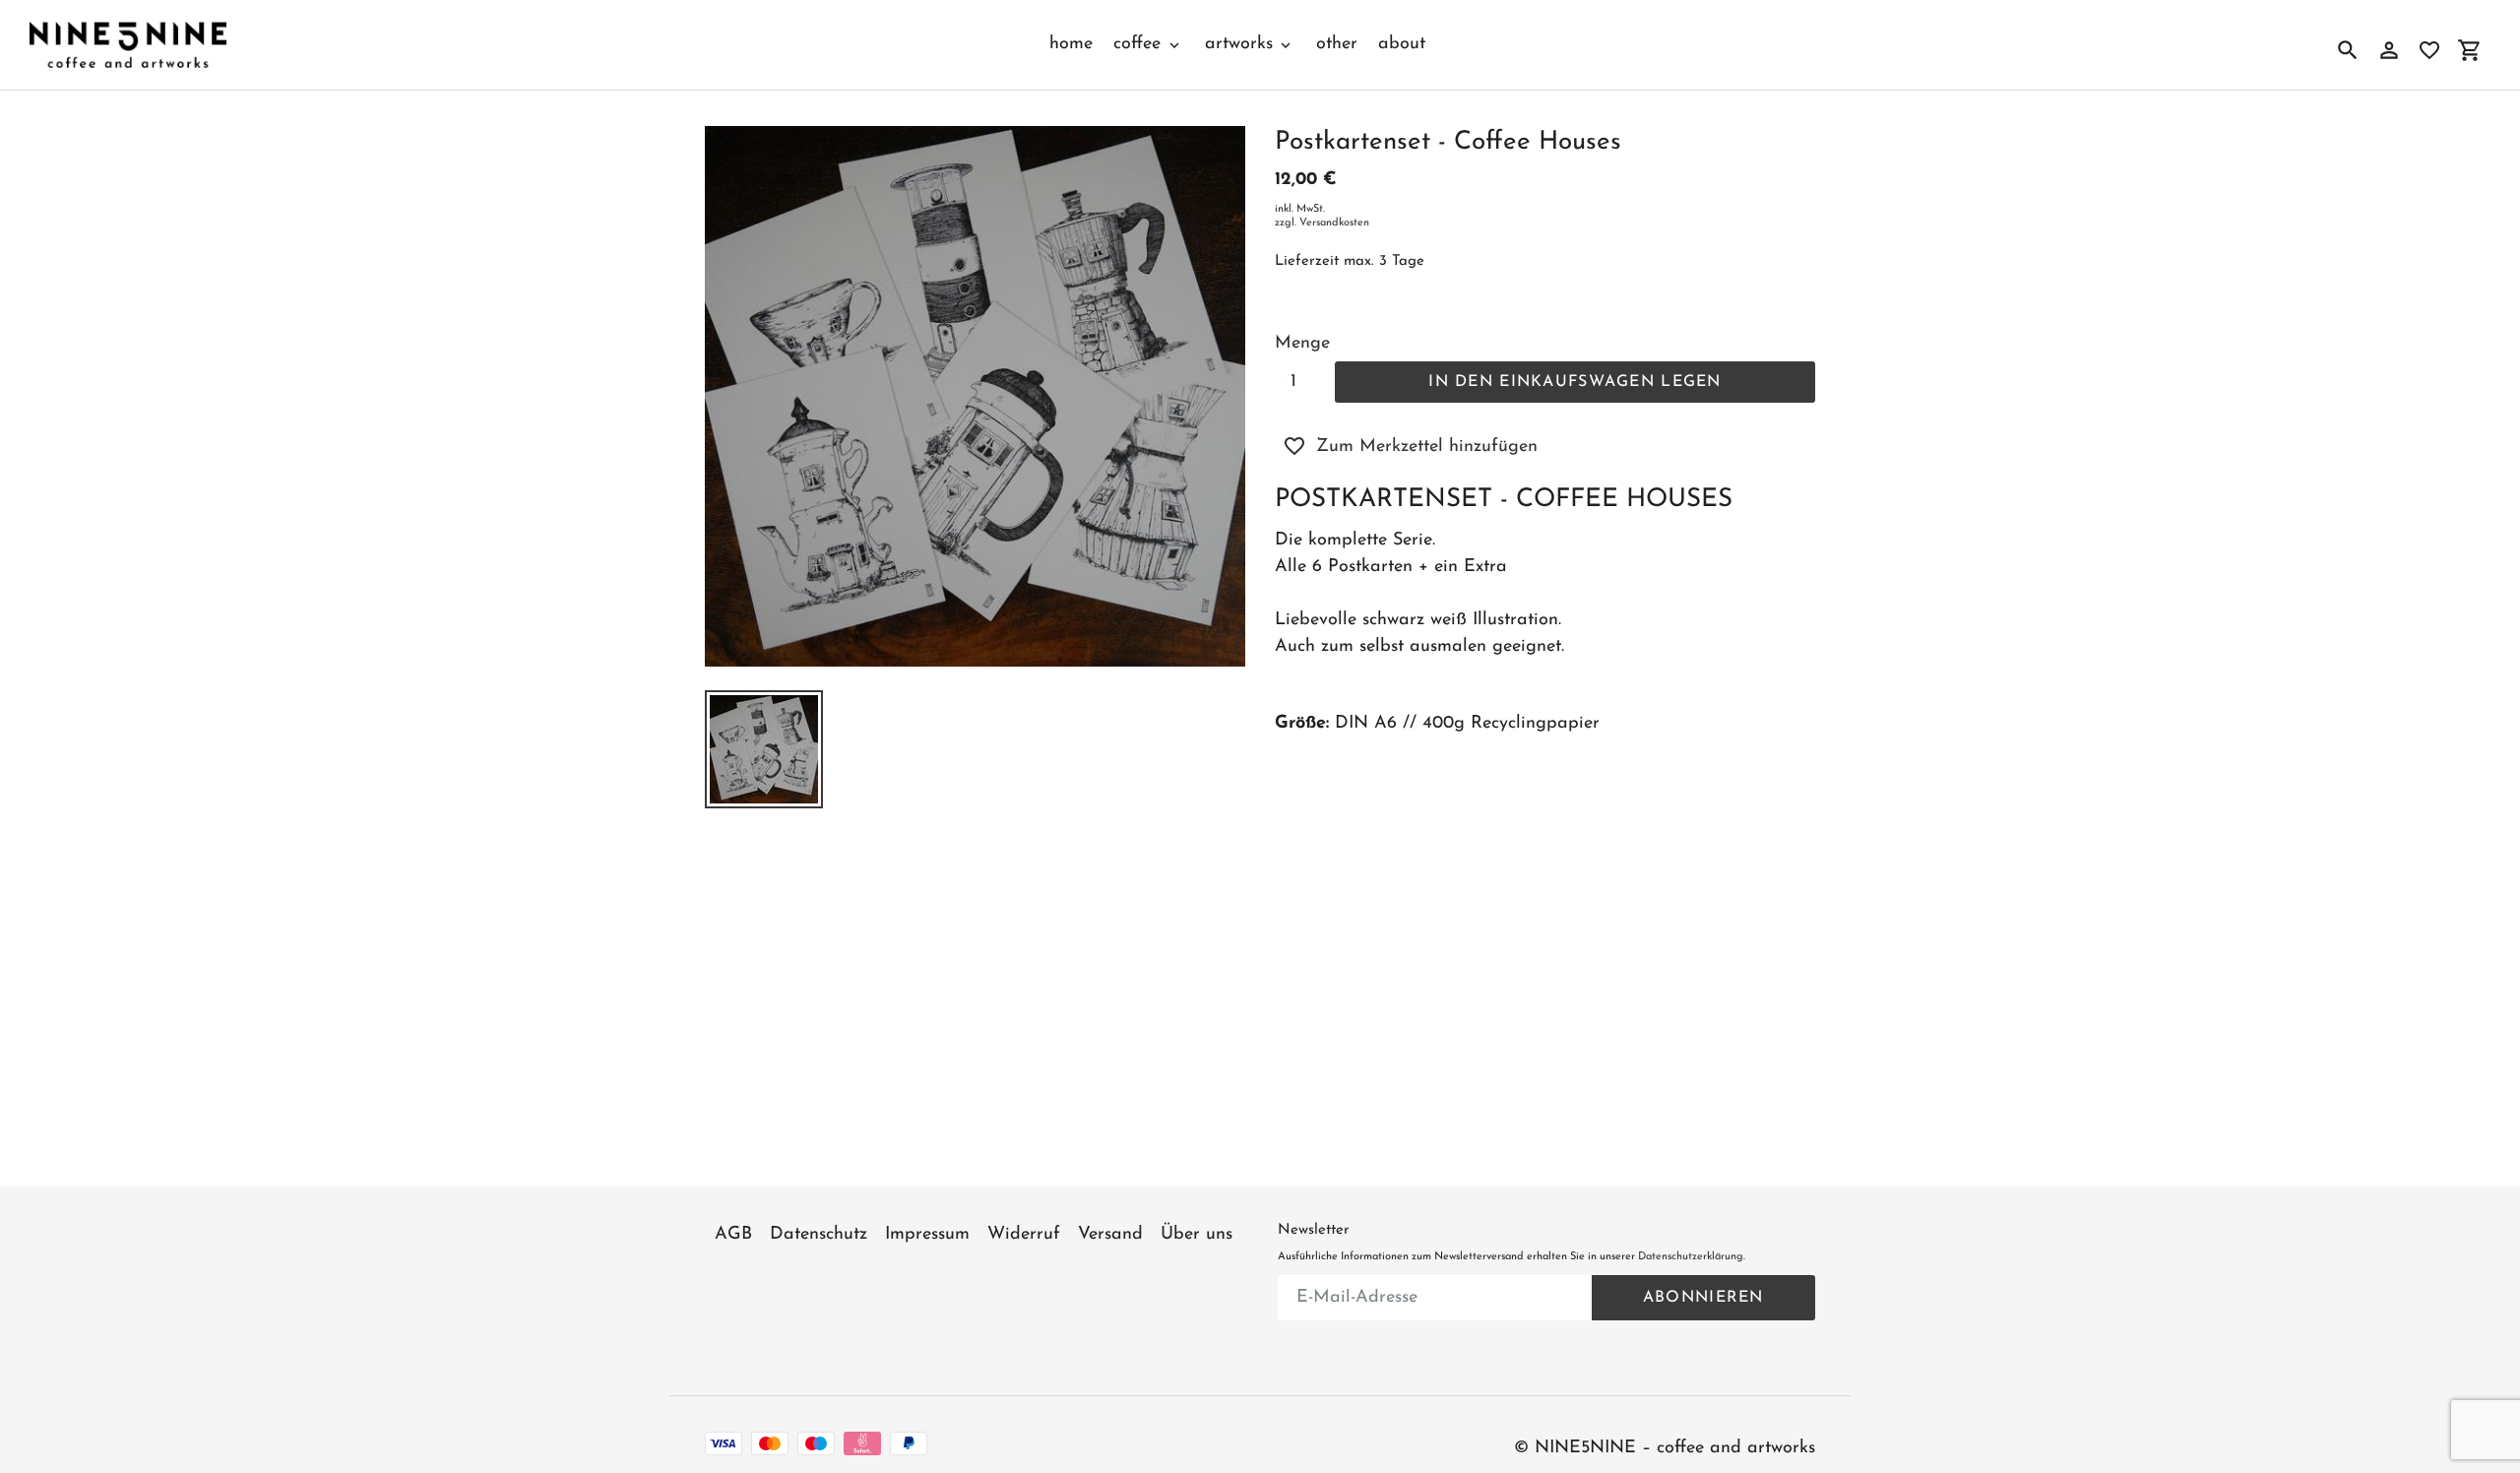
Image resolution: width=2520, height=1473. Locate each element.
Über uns (1197, 1235)
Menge (1302, 344)
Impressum (927, 1235)
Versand (1110, 1235)
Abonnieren (1703, 1298)
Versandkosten (1334, 223)
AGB (733, 1235)
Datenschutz (819, 1235)
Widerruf (1024, 1235)
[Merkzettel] (2429, 50)
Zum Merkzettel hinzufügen (1427, 447)
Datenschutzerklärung (1691, 1257)
